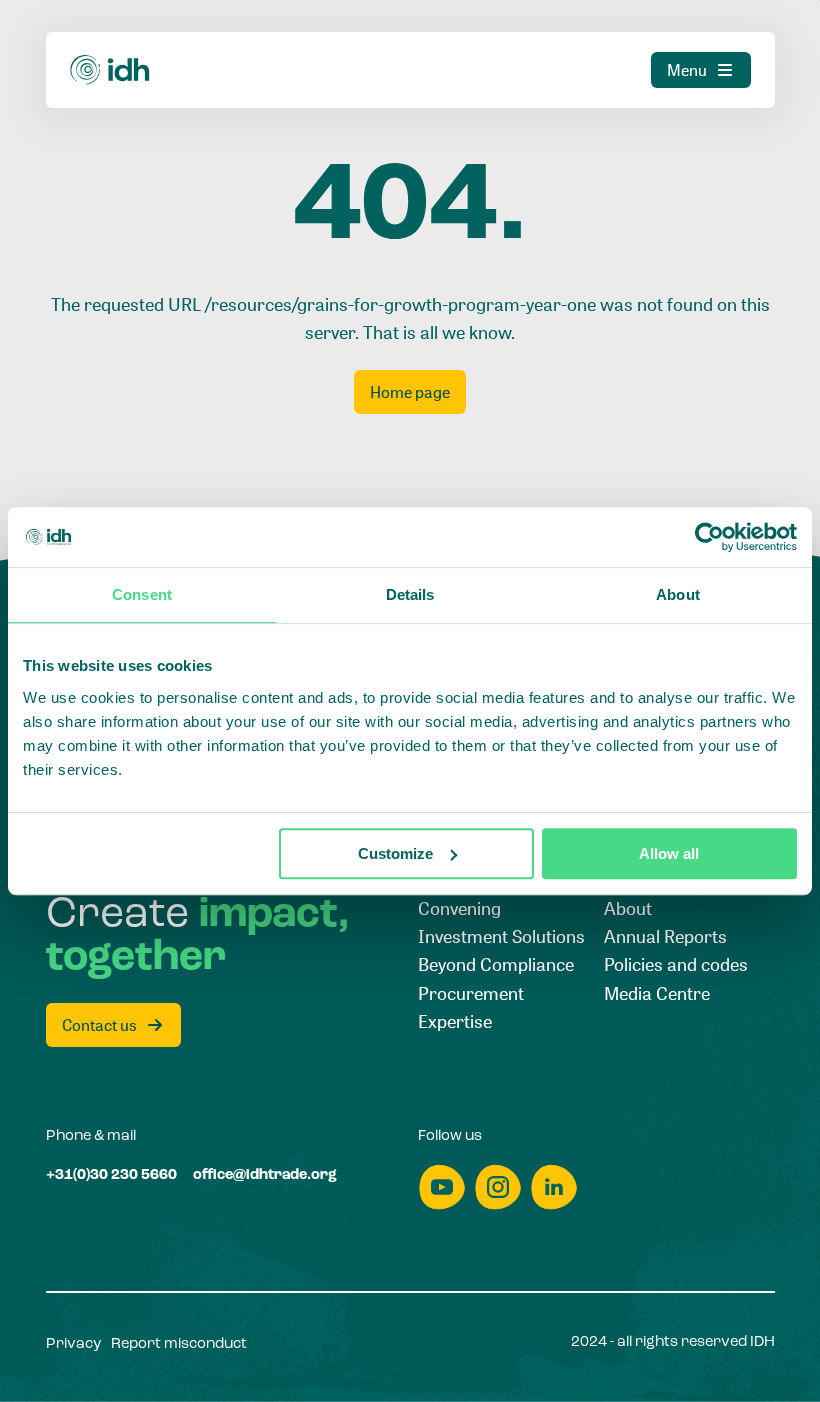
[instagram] (498, 1187)
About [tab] (678, 594)
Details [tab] (410, 594)
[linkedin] (554, 1187)
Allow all (669, 853)
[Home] (110, 69)
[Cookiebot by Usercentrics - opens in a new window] (709, 537)
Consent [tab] (142, 594)
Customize (395, 853)
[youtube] (442, 1187)
